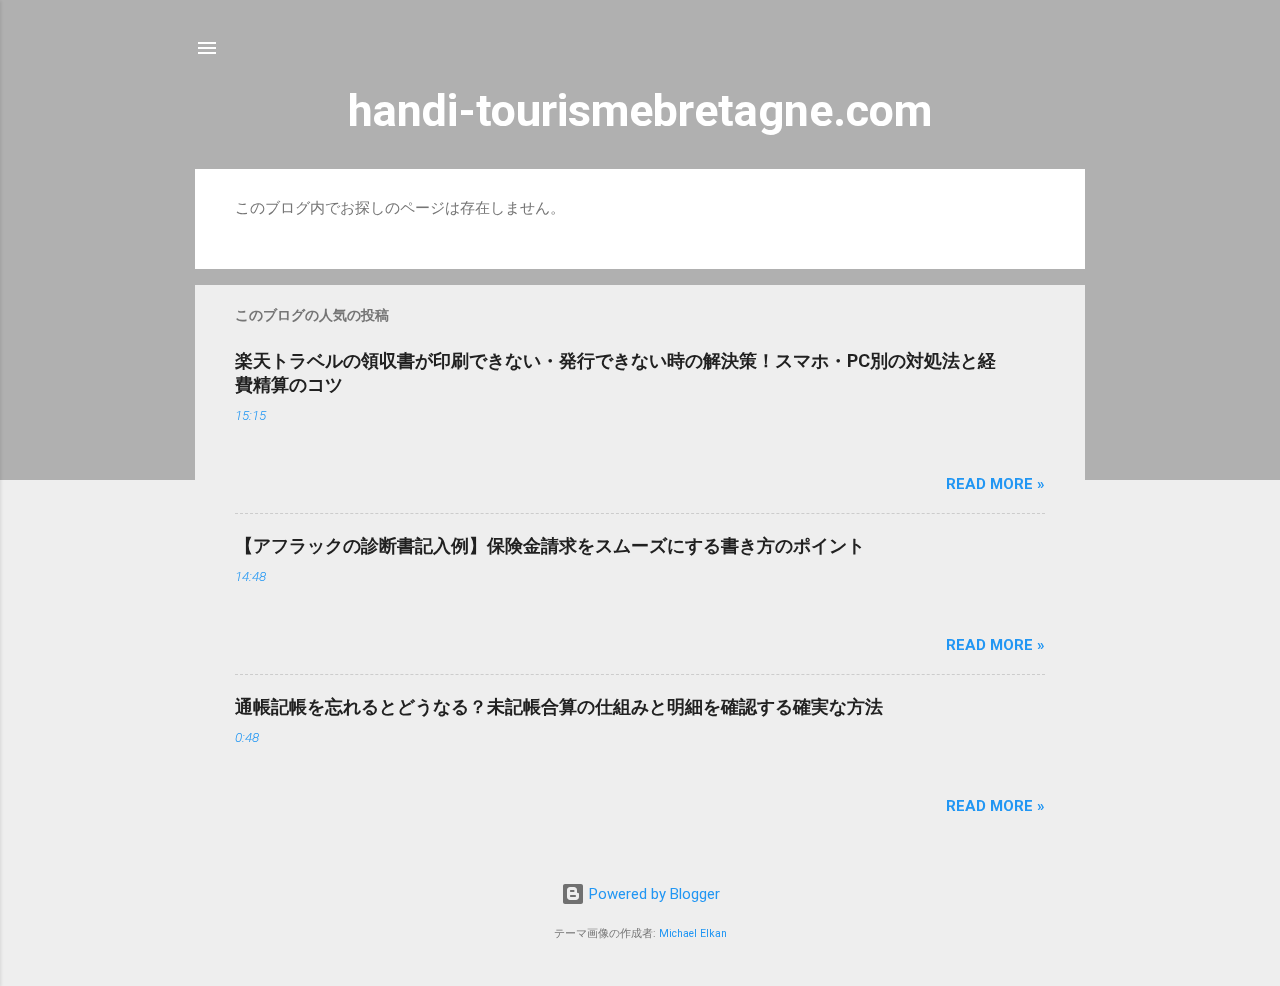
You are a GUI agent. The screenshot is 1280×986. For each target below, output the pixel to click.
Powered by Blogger (652, 894)
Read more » (995, 484)
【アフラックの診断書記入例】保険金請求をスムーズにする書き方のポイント (550, 545)
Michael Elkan (693, 933)
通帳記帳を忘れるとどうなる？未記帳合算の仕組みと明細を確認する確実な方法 (559, 706)
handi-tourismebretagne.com (640, 110)
